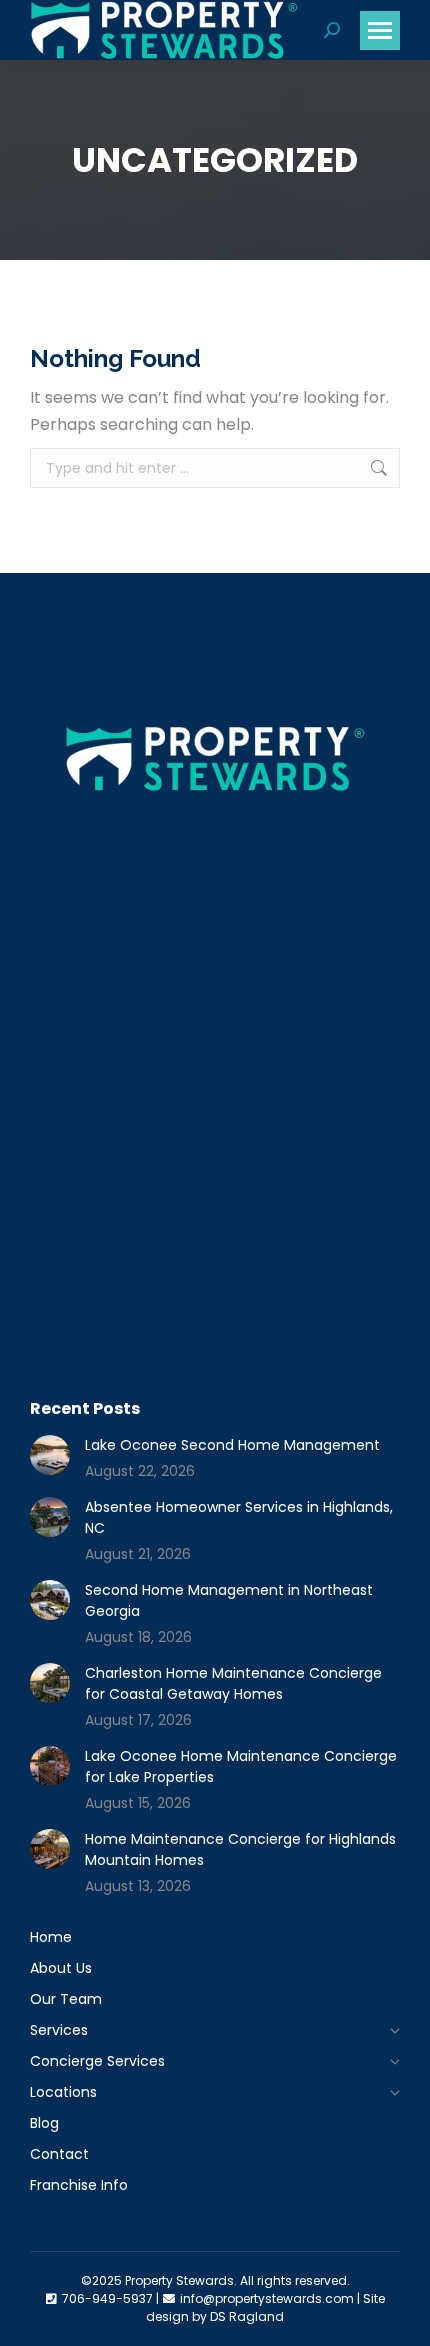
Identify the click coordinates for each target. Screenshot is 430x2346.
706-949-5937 (107, 2298)
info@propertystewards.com (267, 2298)
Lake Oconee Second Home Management (232, 1445)
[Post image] (50, 1455)
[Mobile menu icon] (380, 30)
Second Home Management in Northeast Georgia (229, 1600)
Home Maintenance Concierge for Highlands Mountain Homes (240, 1849)
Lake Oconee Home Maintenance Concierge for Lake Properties (241, 1766)
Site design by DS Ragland (265, 2307)
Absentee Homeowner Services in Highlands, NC (239, 1517)
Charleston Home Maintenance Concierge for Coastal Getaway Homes (233, 1683)
